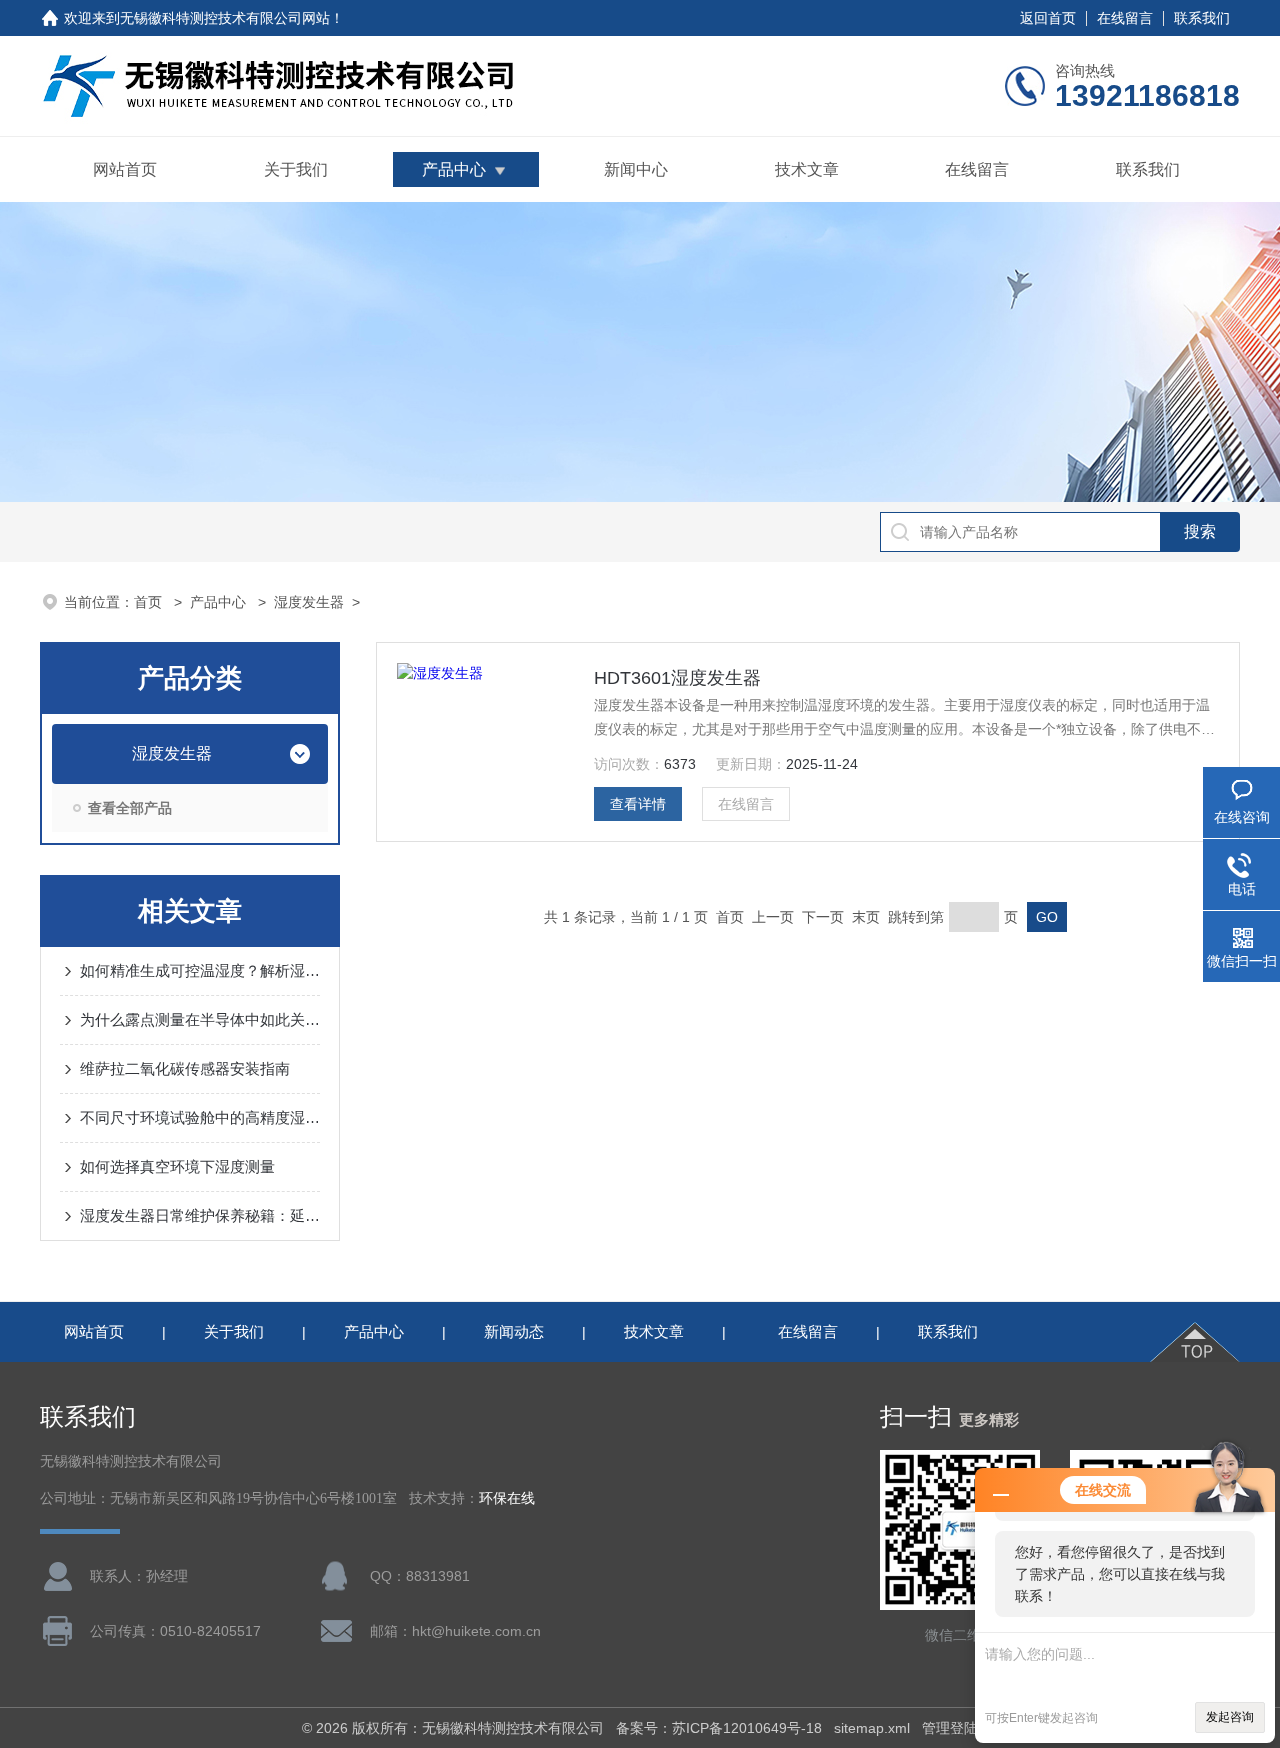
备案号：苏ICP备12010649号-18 (719, 1728)
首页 (150, 602)
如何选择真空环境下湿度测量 (177, 1166)
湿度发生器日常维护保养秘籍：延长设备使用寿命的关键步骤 (200, 1215)
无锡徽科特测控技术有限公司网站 (225, 18)
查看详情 (638, 804)
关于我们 (296, 169)
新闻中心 (636, 169)
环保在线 (507, 1498)
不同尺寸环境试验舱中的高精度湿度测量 (200, 1117)
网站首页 (125, 169)
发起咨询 (1230, 1717)
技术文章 (807, 169)
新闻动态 (514, 1331)
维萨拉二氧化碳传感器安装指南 (185, 1068)
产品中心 (454, 169)
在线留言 (1125, 18)
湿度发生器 (309, 602)
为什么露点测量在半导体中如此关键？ (200, 1019)
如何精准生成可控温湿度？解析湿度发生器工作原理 (200, 970)
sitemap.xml (872, 1728)
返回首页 (1048, 18)
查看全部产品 (130, 808)
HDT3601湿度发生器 (677, 678)
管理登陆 (950, 1728)
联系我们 (1202, 18)
